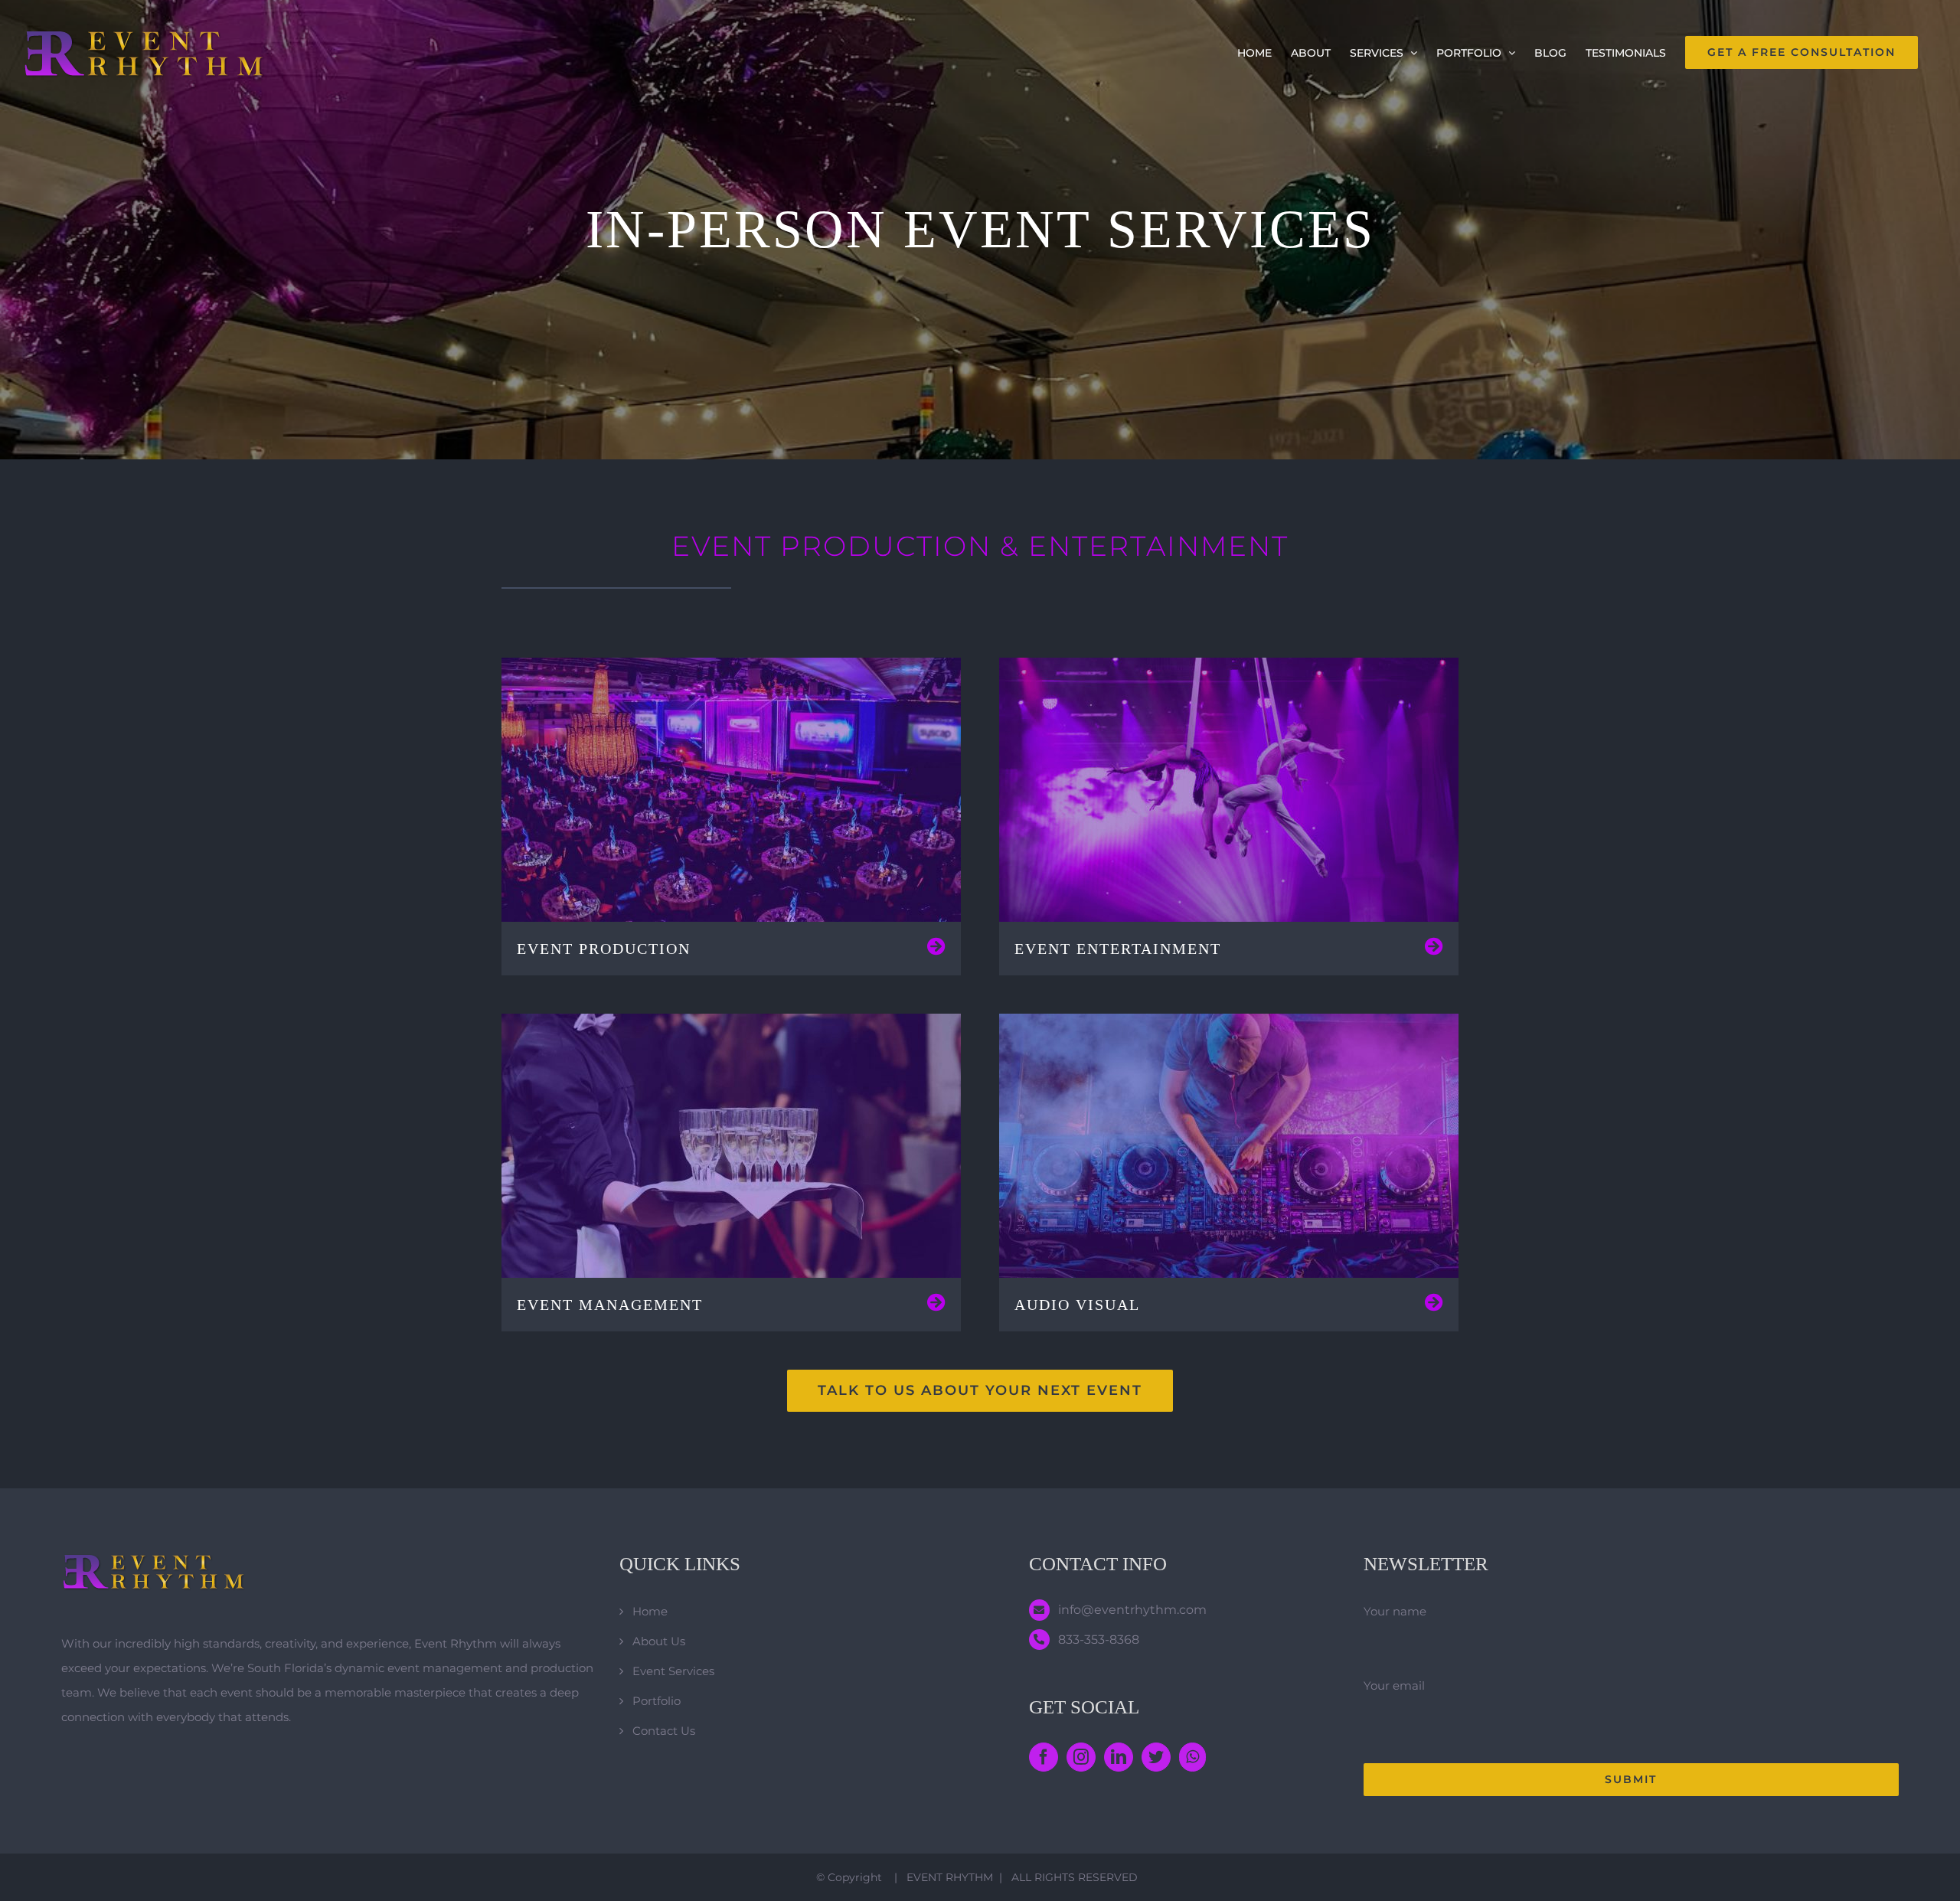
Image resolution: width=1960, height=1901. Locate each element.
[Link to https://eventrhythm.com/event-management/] (936, 1302)
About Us (659, 1641)
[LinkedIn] (1119, 1757)
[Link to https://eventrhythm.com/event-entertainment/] (1434, 946)
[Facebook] (1044, 1757)
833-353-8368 (1099, 1640)
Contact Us (664, 1731)
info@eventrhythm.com (1132, 1610)
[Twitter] (1156, 1757)
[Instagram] (1081, 1757)
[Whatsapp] (1192, 1757)
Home (650, 1611)
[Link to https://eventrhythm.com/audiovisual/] (1434, 1302)
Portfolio (657, 1701)
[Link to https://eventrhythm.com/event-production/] (936, 946)
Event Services (673, 1671)
